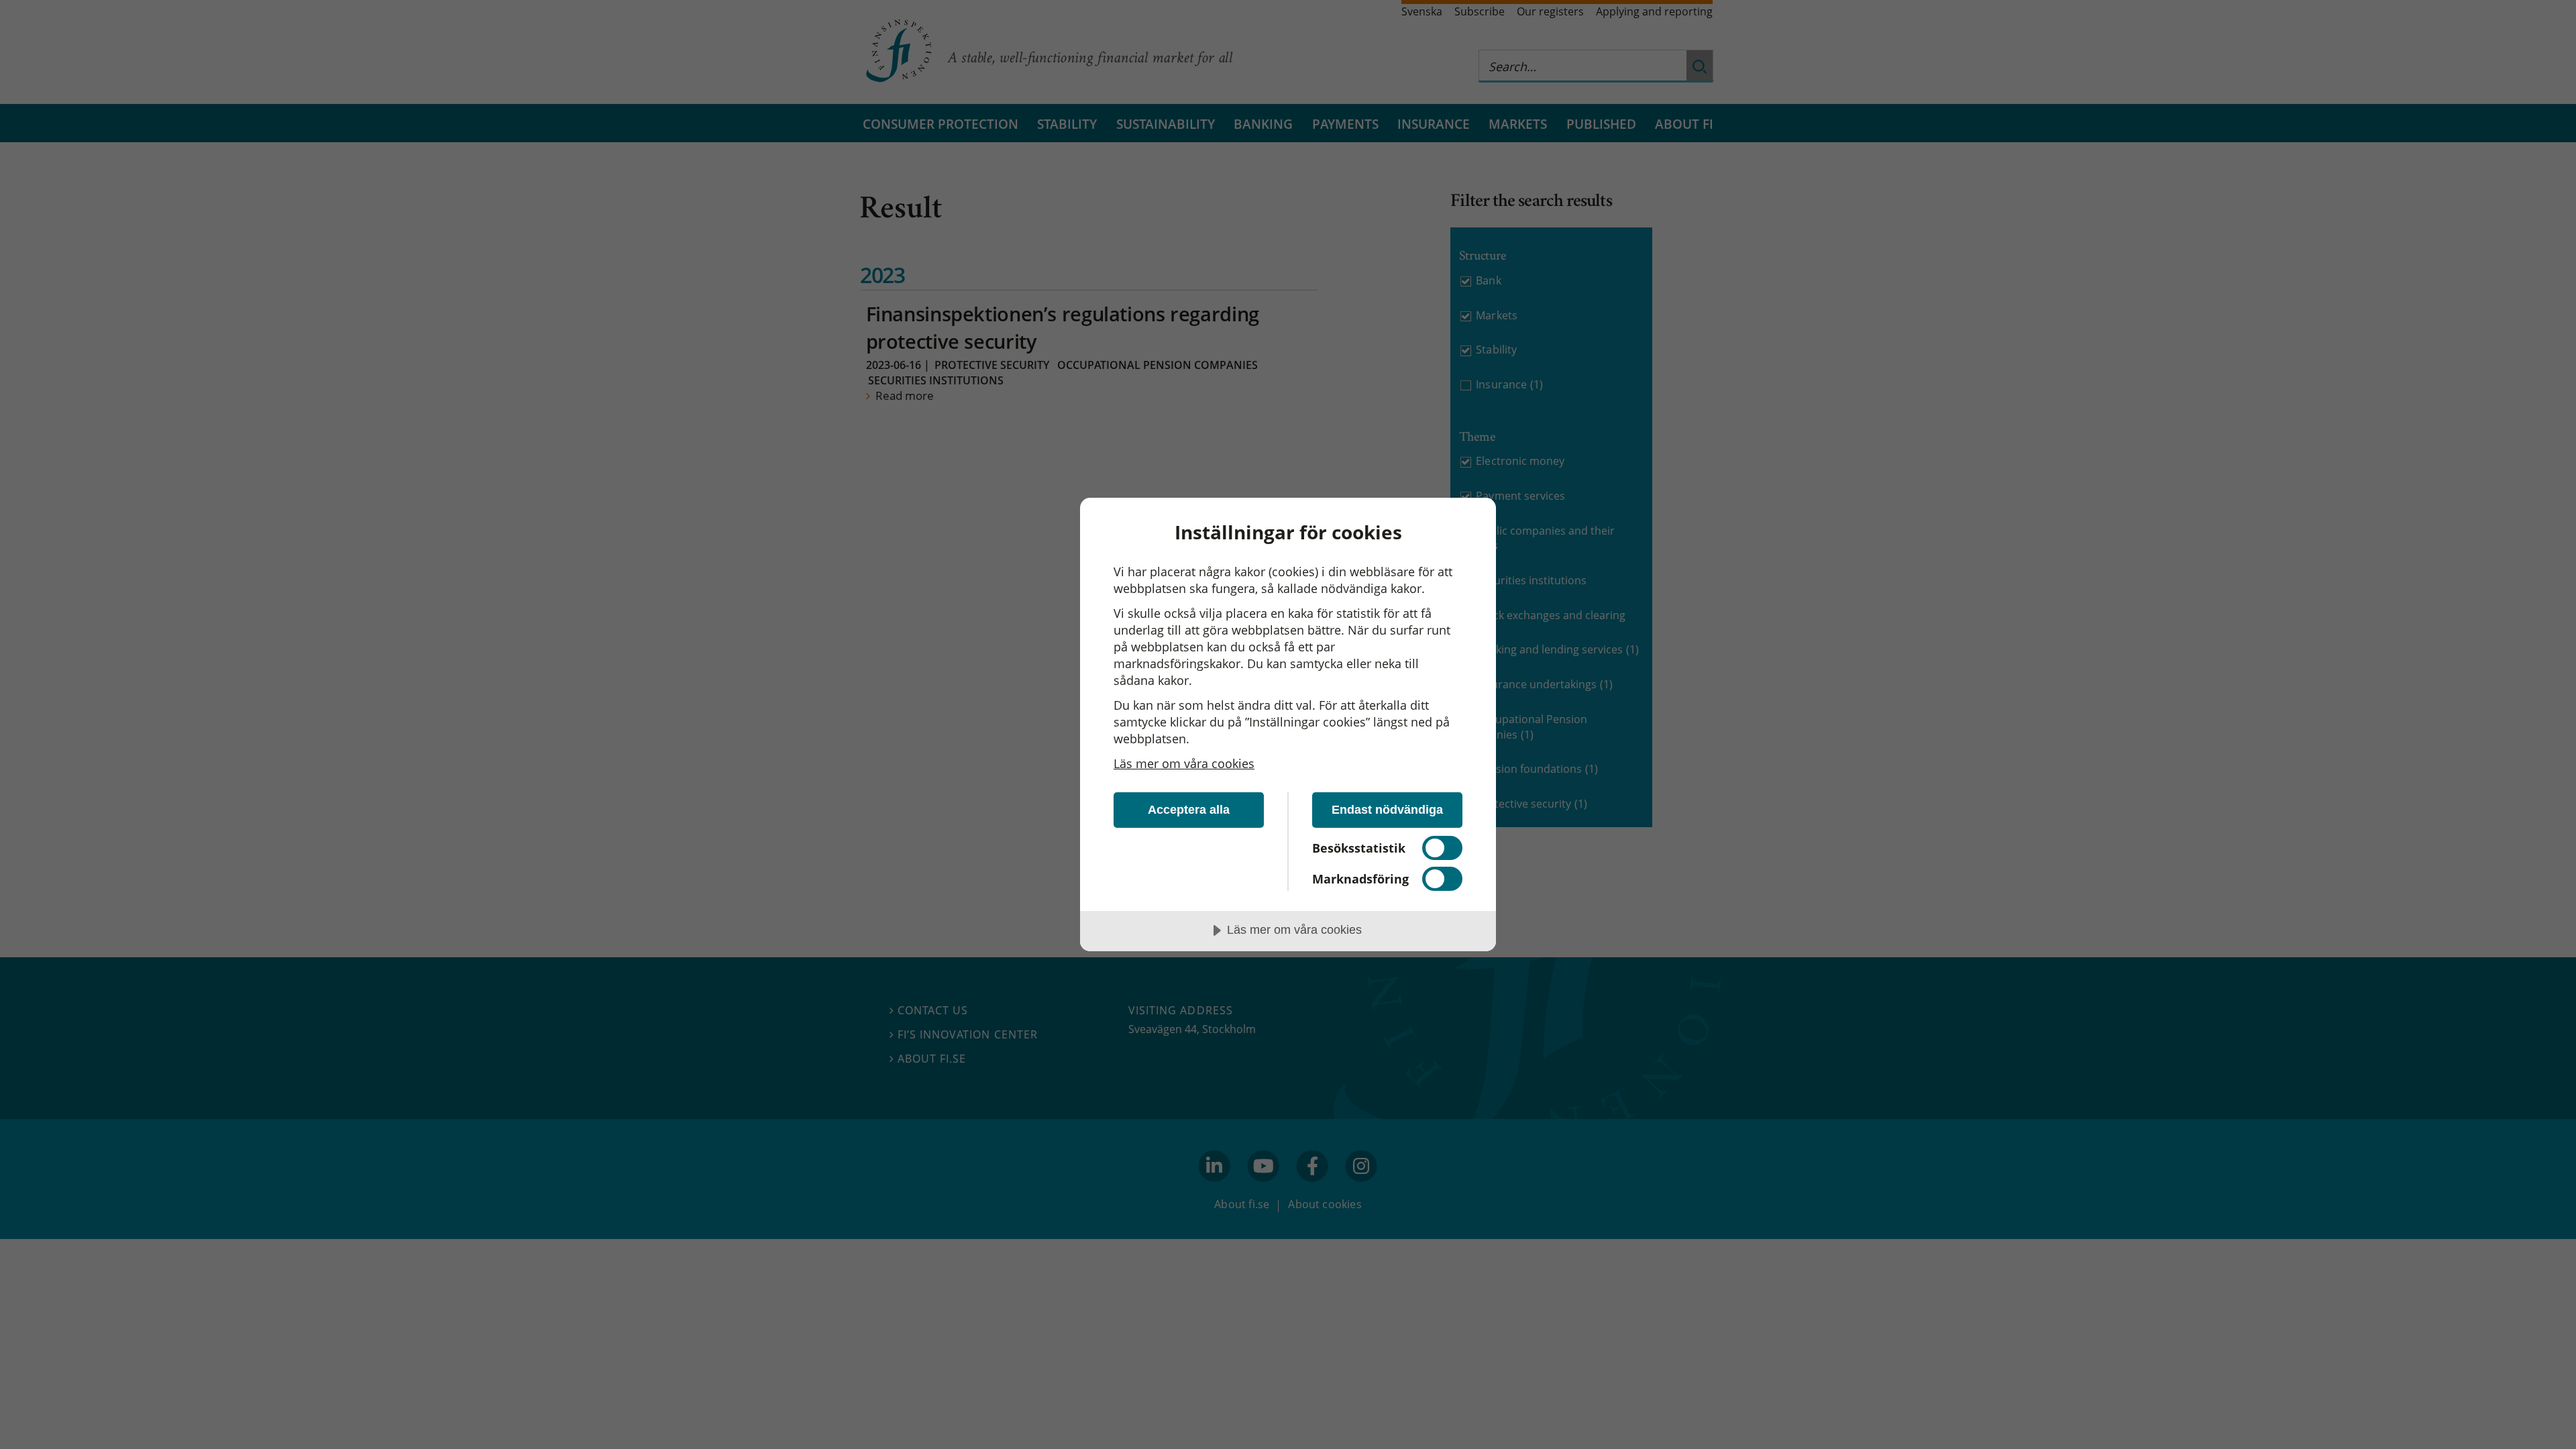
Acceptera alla (1189, 810)
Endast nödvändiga (1387, 810)
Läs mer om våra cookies (1184, 763)
